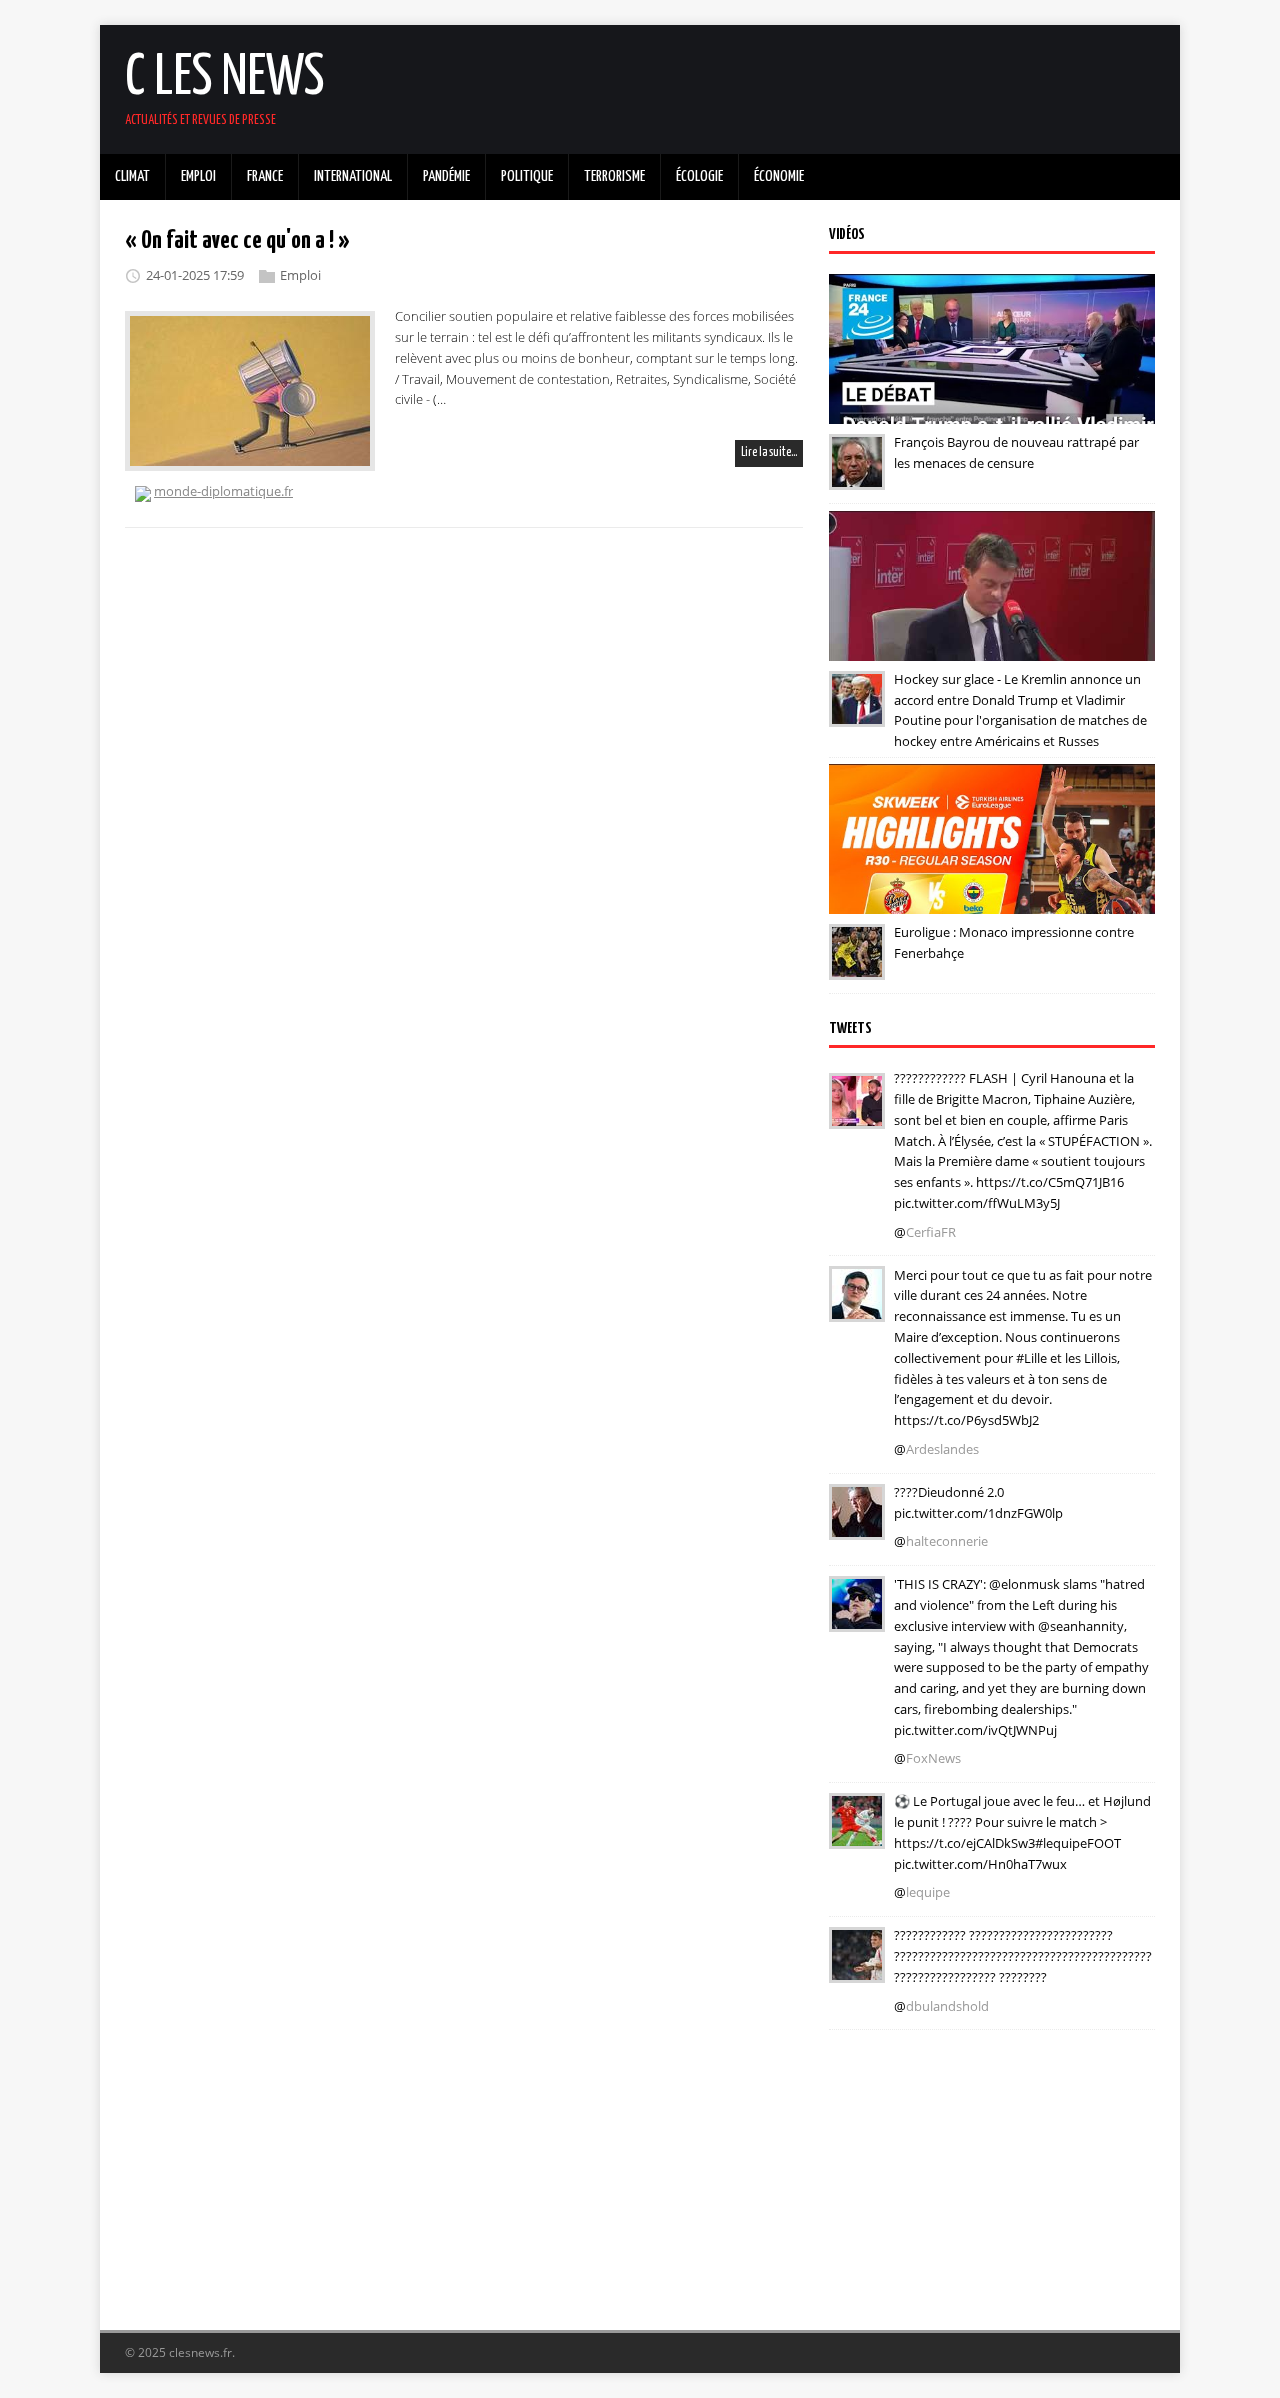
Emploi (300, 275)
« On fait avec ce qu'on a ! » (237, 241)
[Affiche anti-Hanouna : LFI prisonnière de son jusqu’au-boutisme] (857, 1526)
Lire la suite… (769, 452)
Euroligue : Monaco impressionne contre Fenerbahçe (1014, 942)
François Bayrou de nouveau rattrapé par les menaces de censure (1016, 452)
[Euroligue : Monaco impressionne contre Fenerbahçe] (857, 966)
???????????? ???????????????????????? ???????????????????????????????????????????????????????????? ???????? (1023, 1956)
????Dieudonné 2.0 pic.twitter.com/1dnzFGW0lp (978, 1502)
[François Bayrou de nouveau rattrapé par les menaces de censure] (857, 476)
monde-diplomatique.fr (223, 491)
